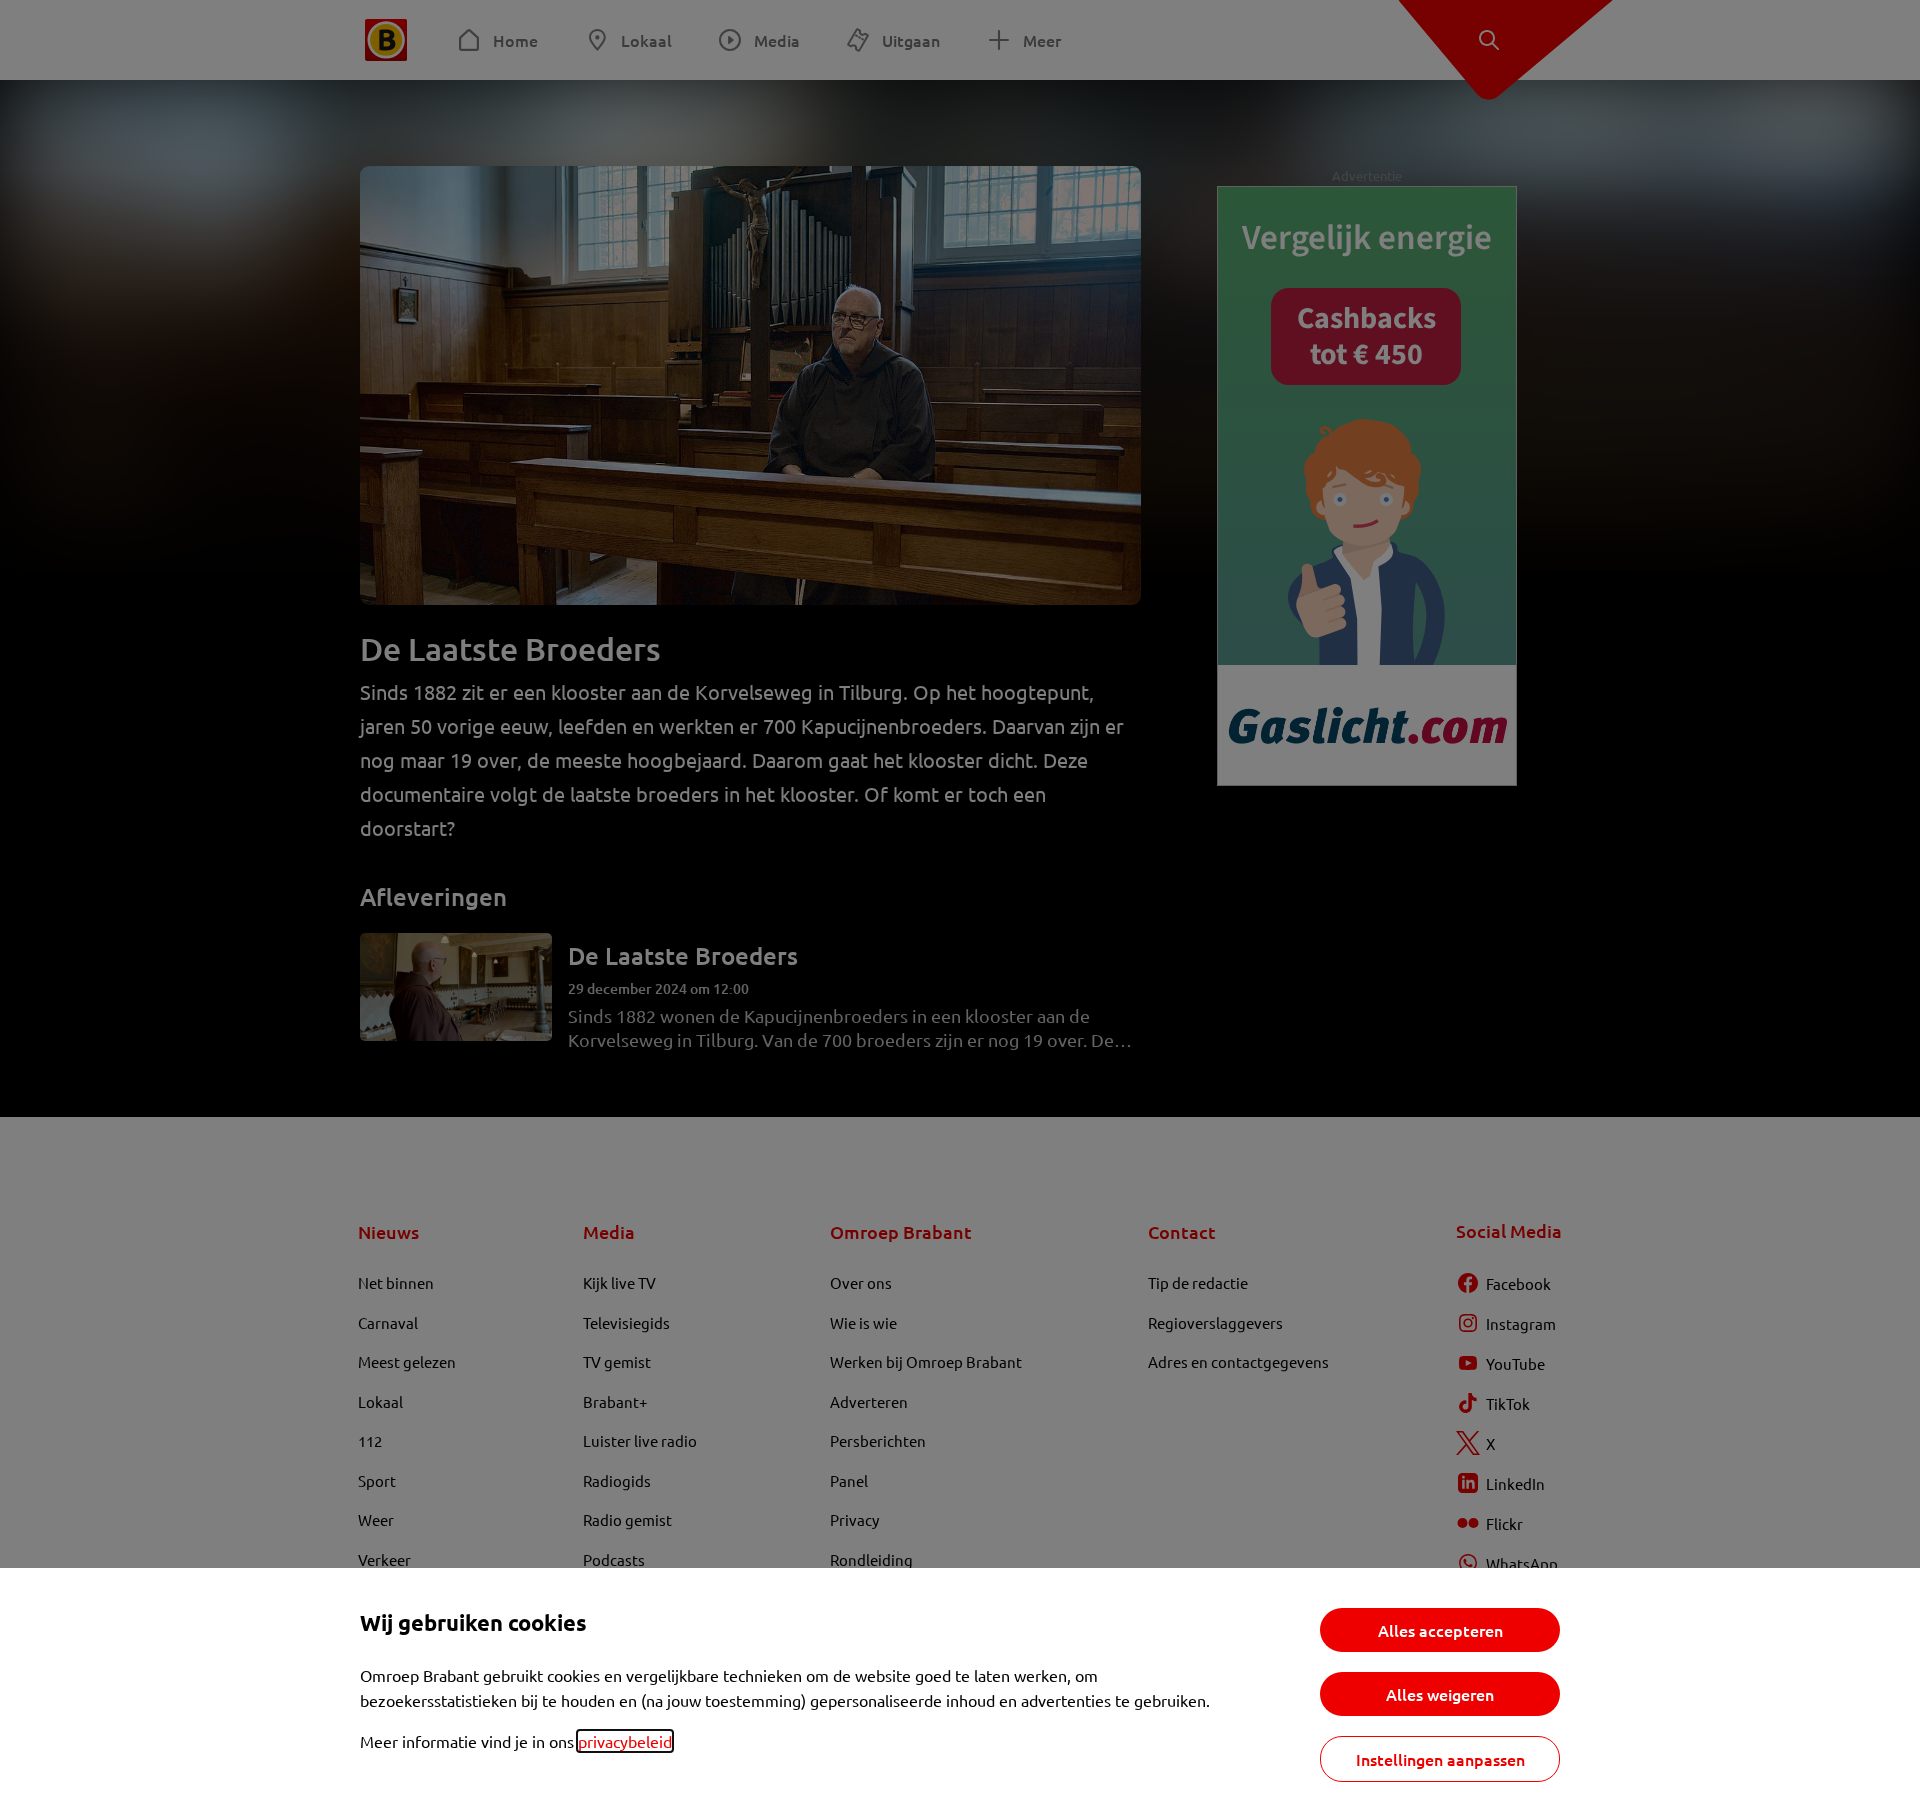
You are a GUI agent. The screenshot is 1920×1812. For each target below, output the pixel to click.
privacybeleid (625, 1741)
